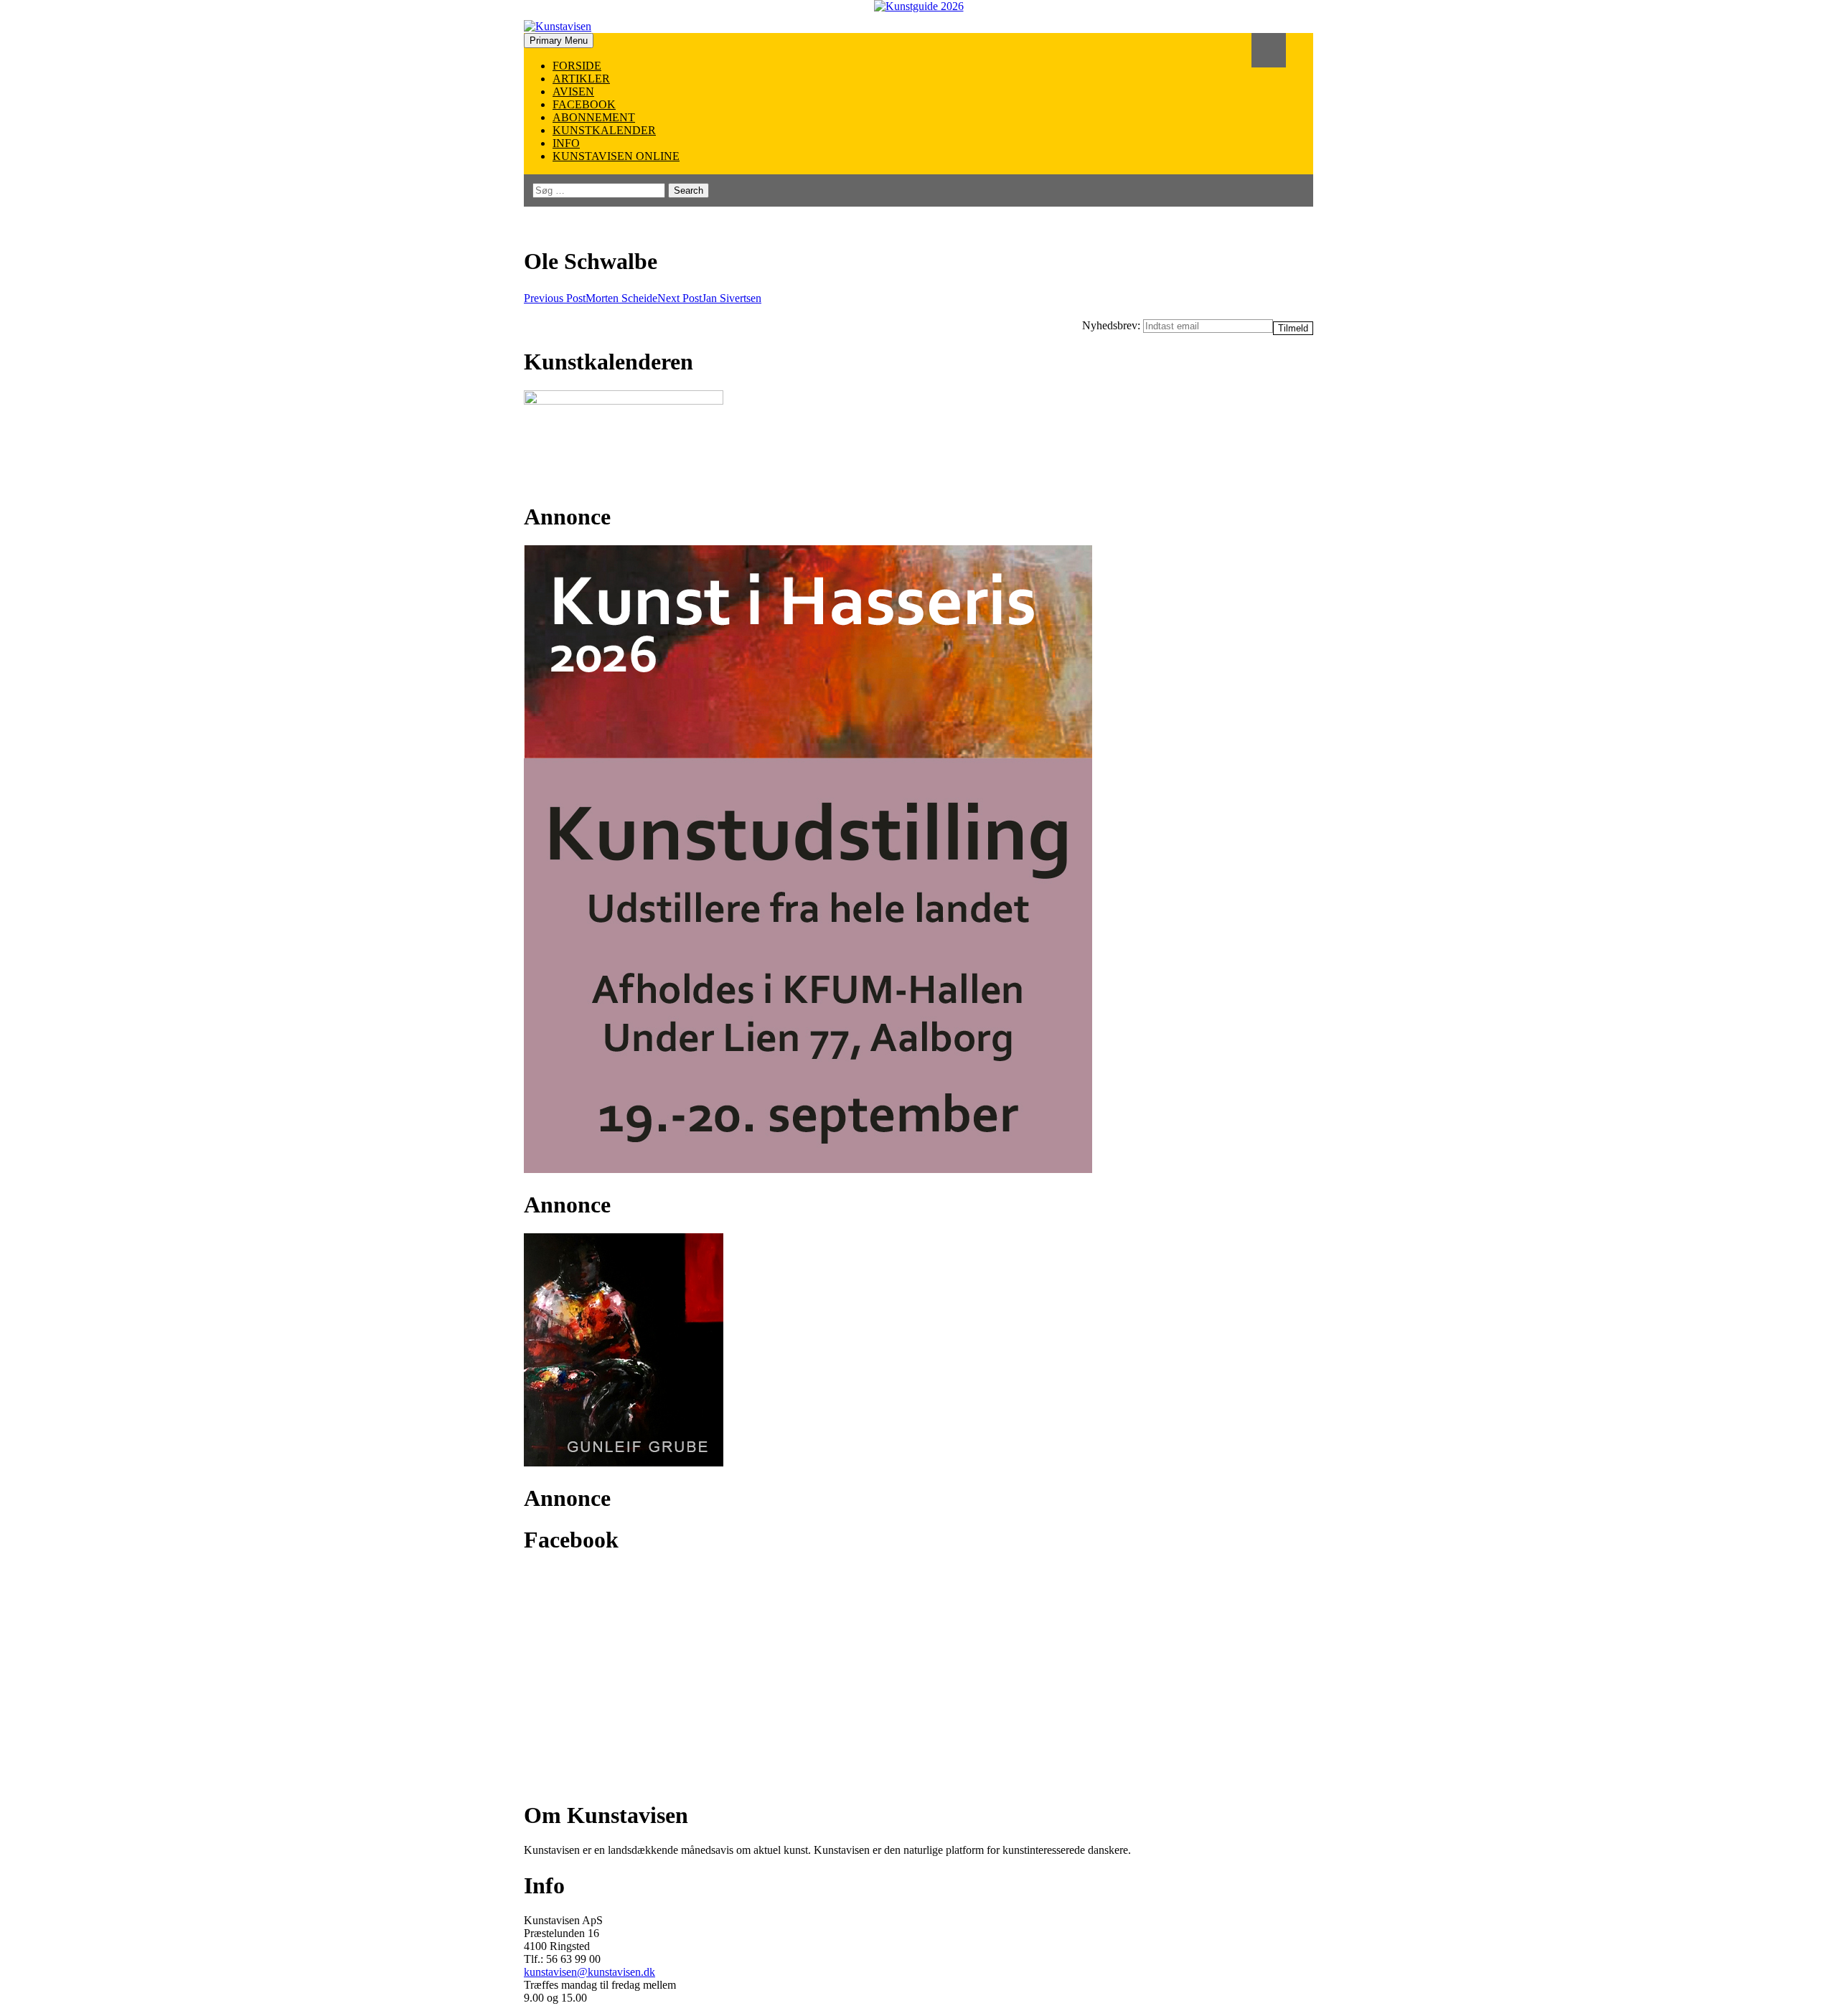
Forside (577, 66)
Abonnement (594, 117)
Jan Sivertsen (709, 298)
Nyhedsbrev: (1113, 325)
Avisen (573, 91)
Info (566, 143)
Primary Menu (559, 41)
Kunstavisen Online (616, 156)
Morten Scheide (591, 298)
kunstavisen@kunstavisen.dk (589, 1972)
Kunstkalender (604, 130)
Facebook (584, 104)
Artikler (581, 79)
